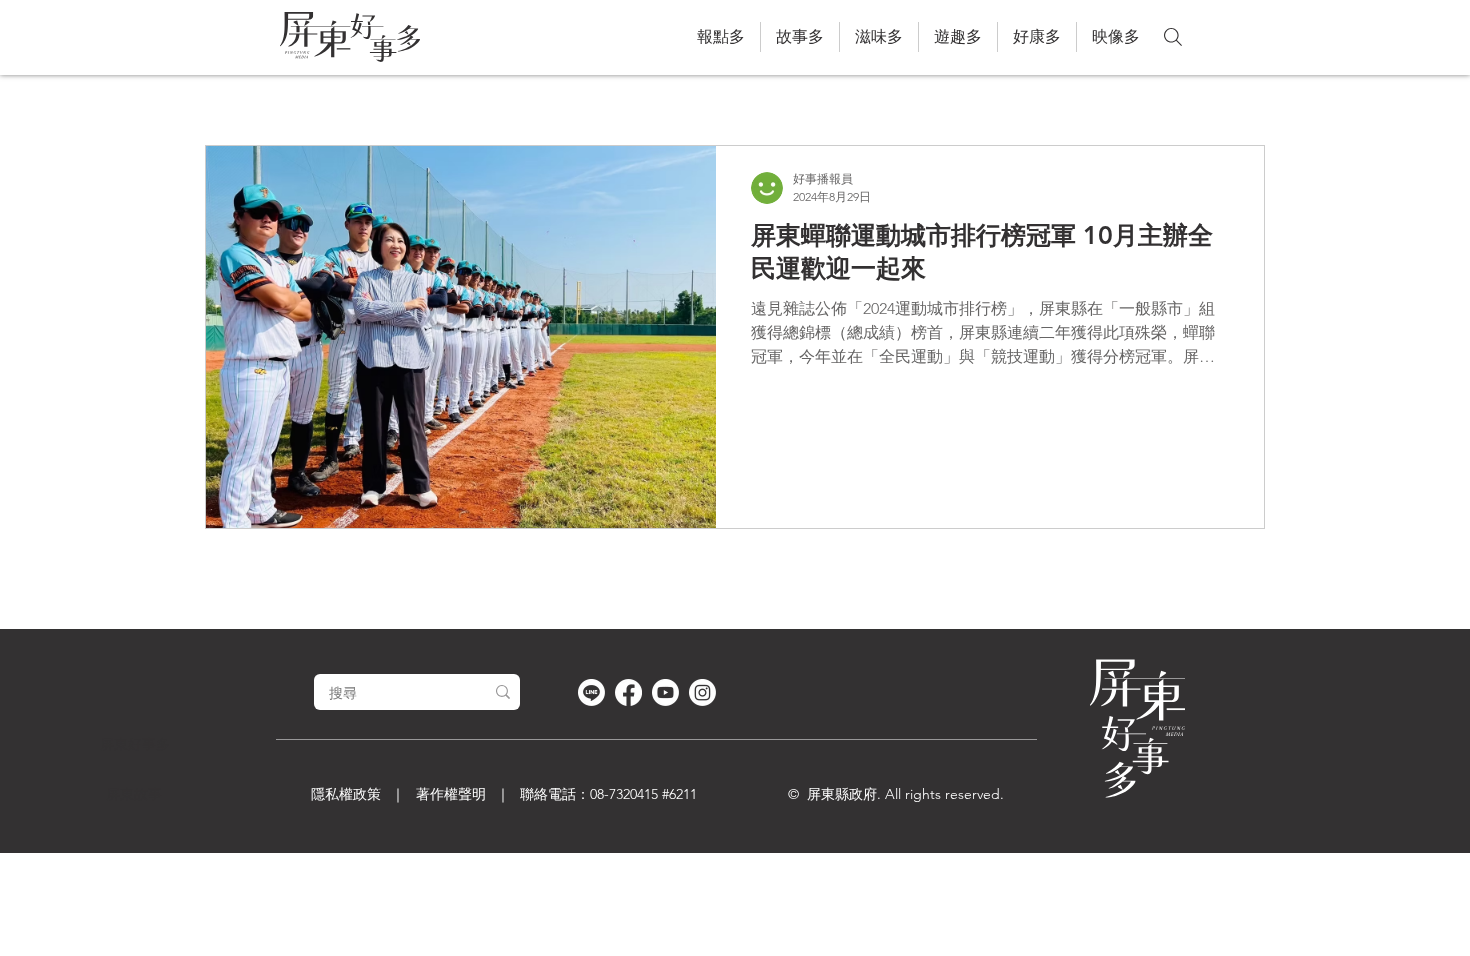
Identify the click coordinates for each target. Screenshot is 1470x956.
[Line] (591, 692)
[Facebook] (628, 692)
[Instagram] (702, 692)
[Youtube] (665, 692)
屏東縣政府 (842, 794)
